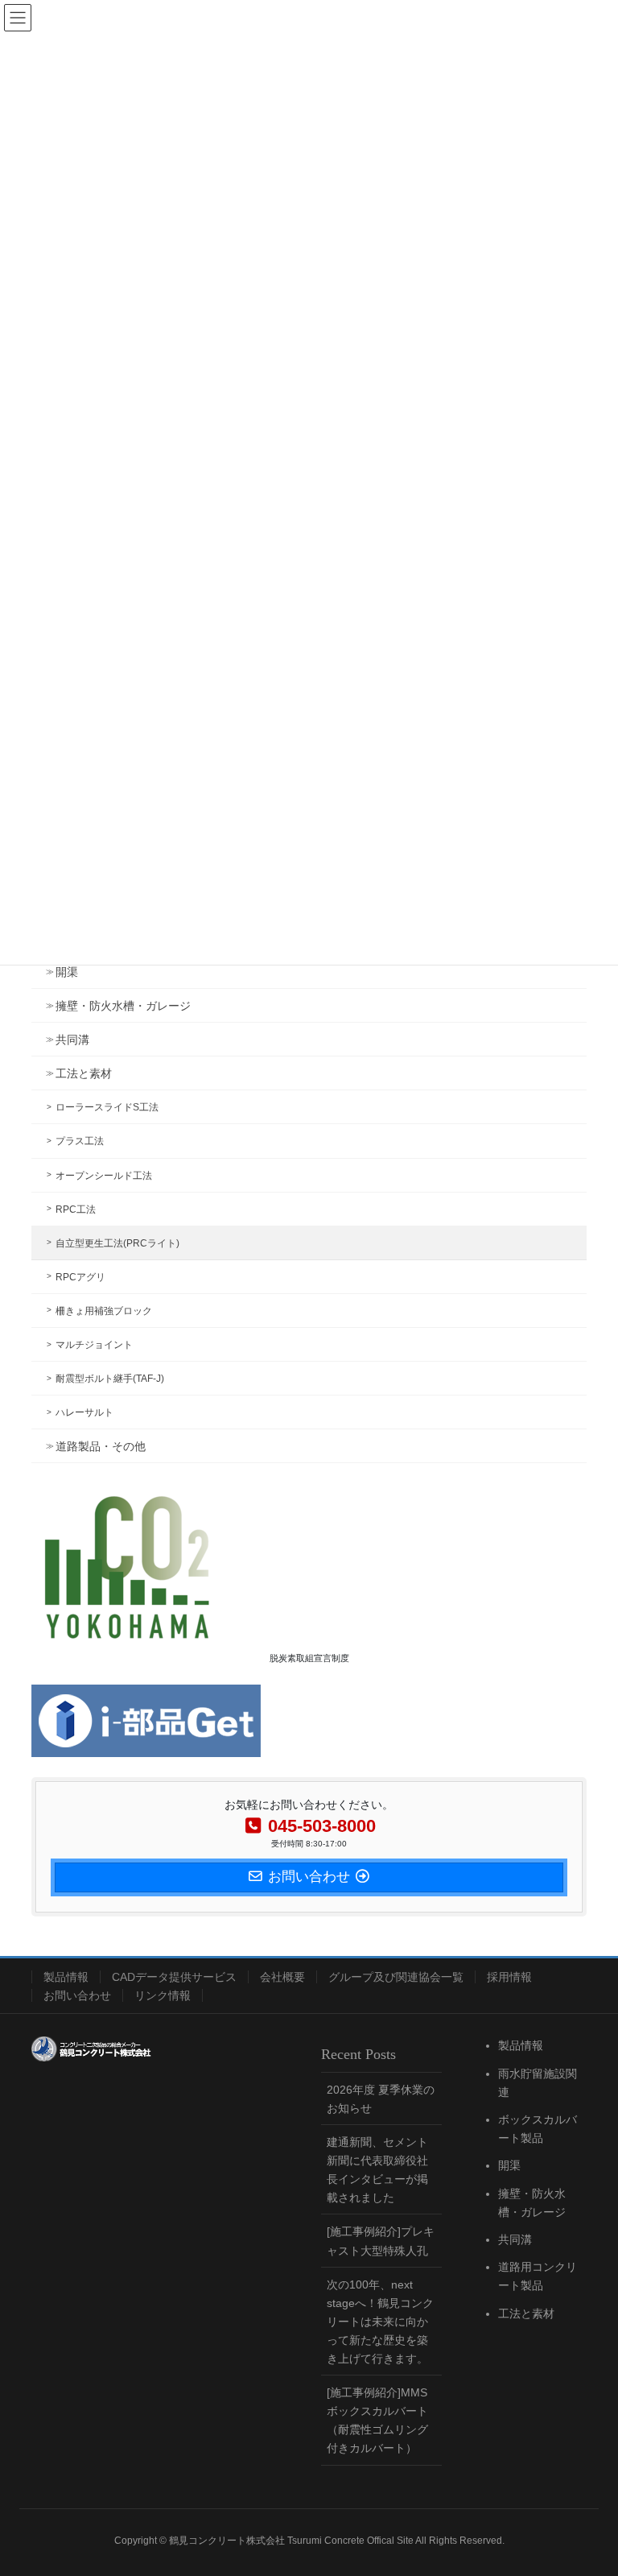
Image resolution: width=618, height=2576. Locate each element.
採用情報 (509, 1977)
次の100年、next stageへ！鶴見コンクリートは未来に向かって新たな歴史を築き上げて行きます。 (380, 2322)
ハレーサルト (84, 1412)
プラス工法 (80, 1141)
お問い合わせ (77, 1995)
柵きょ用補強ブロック (104, 1311)
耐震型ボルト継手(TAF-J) (110, 1379)
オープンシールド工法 (104, 1176)
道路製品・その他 (101, 1446)
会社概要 (282, 1977)
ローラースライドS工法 (107, 1107)
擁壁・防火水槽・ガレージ (123, 1006)
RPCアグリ (80, 1277)
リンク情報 (163, 1995)
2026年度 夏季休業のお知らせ (381, 2099)
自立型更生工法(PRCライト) (117, 1243)
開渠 (67, 972)
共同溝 (72, 1040)
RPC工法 (76, 1209)
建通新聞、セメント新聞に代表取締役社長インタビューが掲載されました (377, 2170)
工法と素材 (84, 1073)
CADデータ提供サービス (174, 1977)
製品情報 (66, 1977)
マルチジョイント (94, 1345)
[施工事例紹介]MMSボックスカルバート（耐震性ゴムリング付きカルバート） (377, 2420)
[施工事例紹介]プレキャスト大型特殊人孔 (381, 2241)
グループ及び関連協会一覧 (396, 1977)
